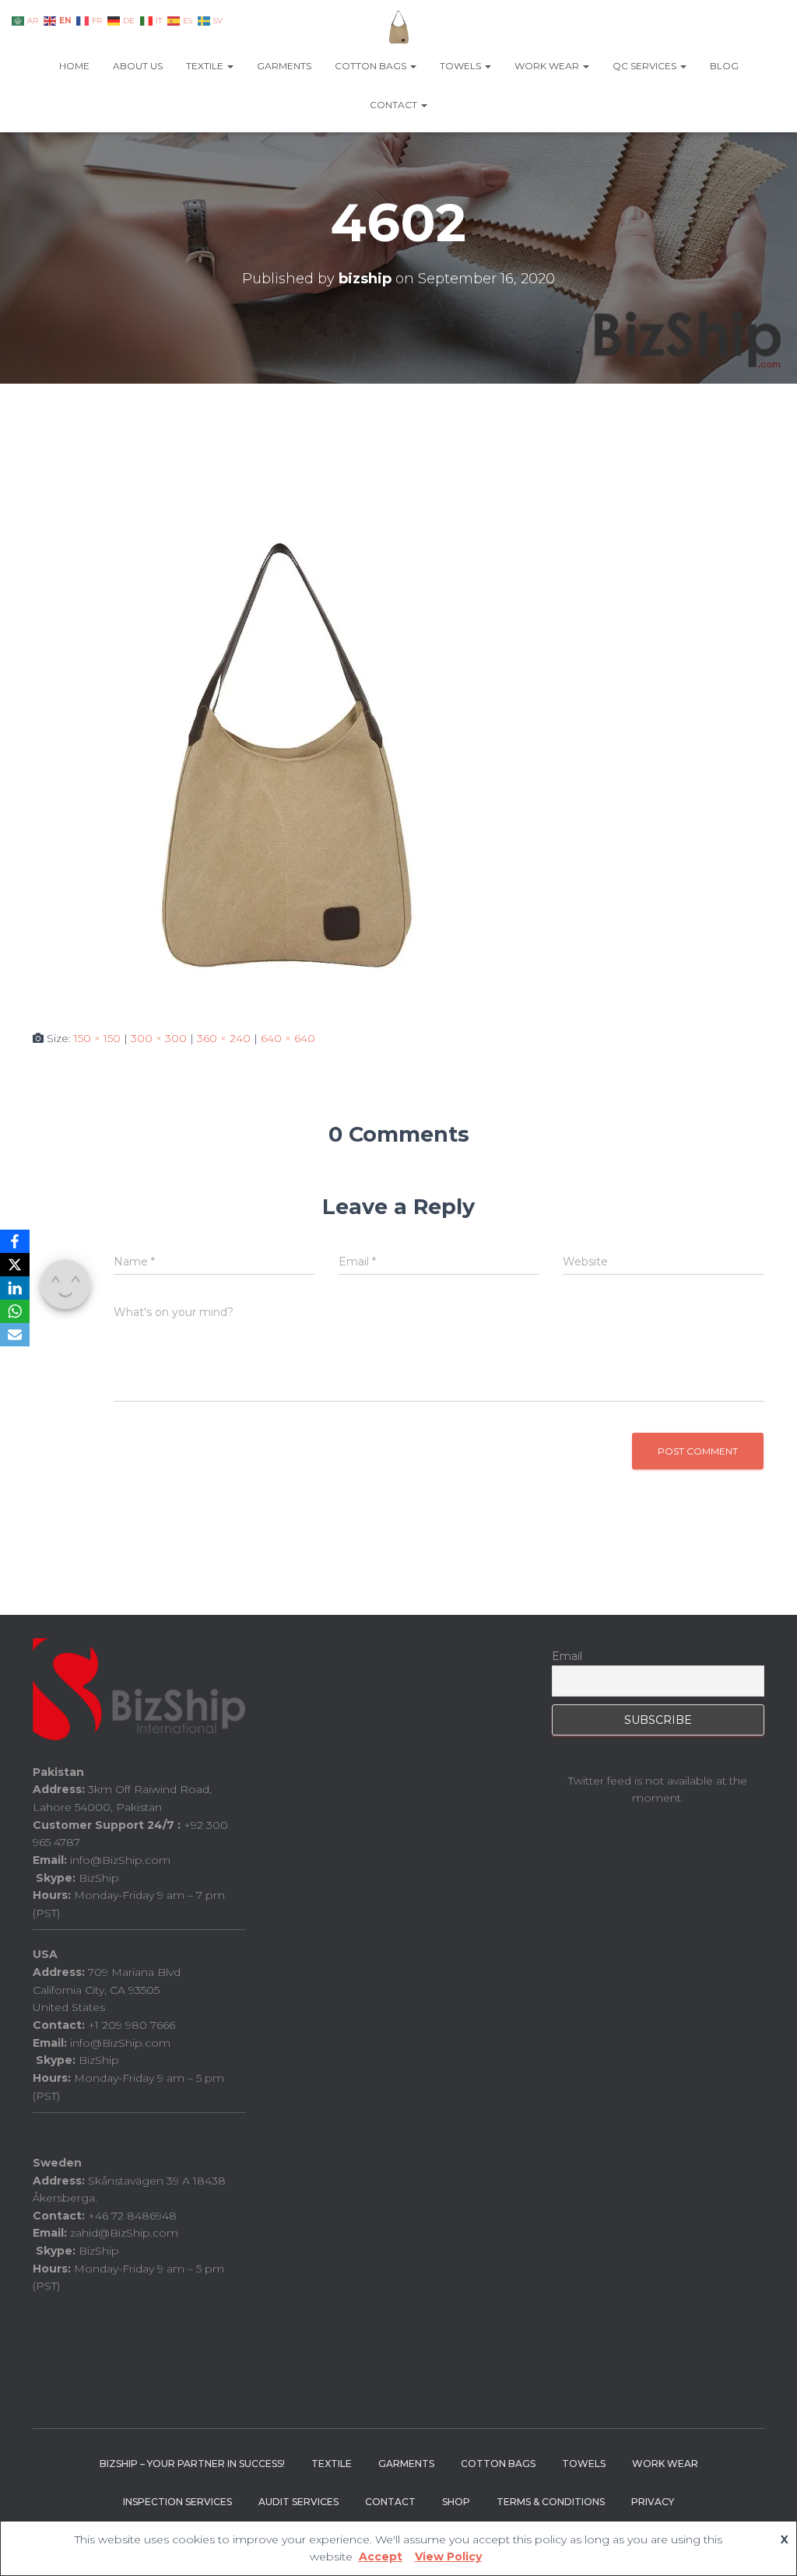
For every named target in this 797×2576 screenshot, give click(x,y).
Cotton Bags (372, 66)
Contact (395, 105)
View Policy (448, 2557)
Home (74, 66)
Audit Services (298, 2502)
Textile (206, 66)
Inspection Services (177, 2502)
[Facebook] (15, 1241)
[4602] (282, 756)
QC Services (646, 66)
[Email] (15, 1335)
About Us (138, 66)
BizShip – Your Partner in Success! (192, 2464)
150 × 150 (97, 1038)
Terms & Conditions (551, 2502)
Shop (456, 2502)
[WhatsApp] (15, 1311)
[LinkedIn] (15, 1288)
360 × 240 (224, 1038)
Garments (284, 66)
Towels (462, 66)
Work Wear (548, 66)
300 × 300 (159, 1038)
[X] (15, 1265)
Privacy (653, 2502)
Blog (724, 66)
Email (567, 1656)
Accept (381, 2557)
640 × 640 (288, 1038)
